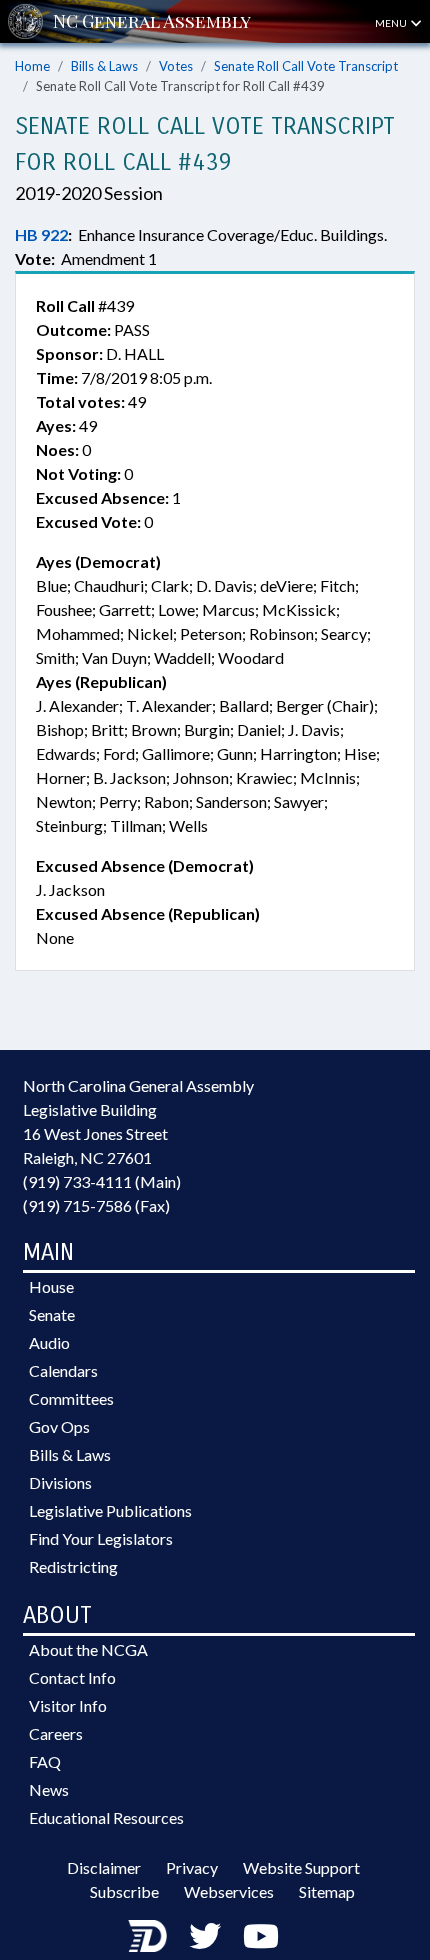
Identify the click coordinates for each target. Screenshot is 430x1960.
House (51, 1286)
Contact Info (72, 1677)
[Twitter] (205, 1935)
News (49, 1789)
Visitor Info (68, 1705)
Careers (56, 1733)
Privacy (192, 1867)
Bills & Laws (104, 66)
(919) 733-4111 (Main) (102, 1181)
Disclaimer (104, 1867)
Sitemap (327, 1891)
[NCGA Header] (152, 21)
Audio (49, 1342)
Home (32, 66)
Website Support (301, 1867)
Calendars (63, 1370)
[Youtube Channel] (261, 1935)
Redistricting (73, 1566)
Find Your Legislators (101, 1538)
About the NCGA (88, 1649)
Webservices (229, 1891)
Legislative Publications (110, 1510)
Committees (71, 1398)
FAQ (45, 1761)
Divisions (60, 1482)
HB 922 (41, 234)
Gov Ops (59, 1426)
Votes (176, 66)
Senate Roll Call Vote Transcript (306, 66)
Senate (52, 1314)
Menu (392, 23)
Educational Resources (106, 1817)
